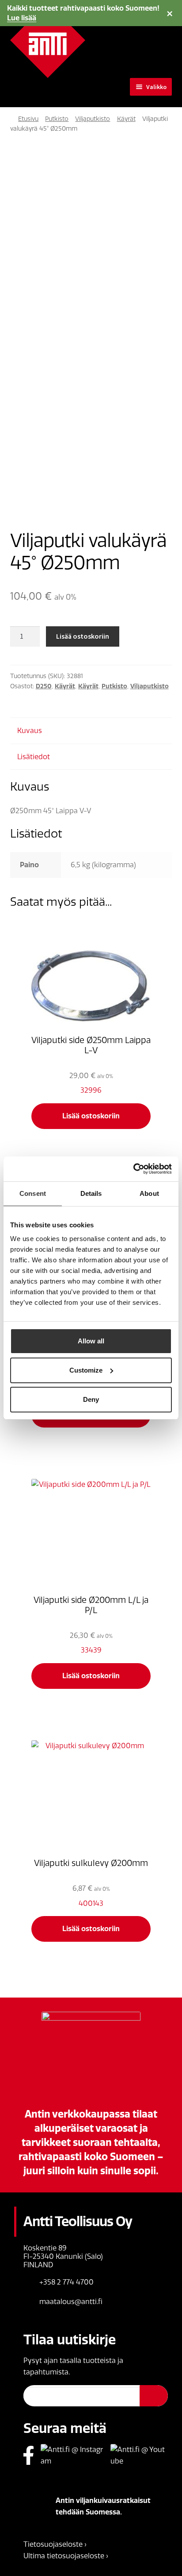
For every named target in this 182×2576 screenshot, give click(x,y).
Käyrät (126, 119)
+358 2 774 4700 (66, 2282)
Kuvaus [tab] (30, 731)
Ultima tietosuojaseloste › (66, 2556)
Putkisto (57, 119)
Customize (86, 1370)
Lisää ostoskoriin (83, 636)
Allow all (91, 1341)
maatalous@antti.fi (71, 2302)
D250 (44, 686)
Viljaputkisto (93, 119)
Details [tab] (91, 1193)
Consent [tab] (33, 1193)
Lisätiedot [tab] (34, 757)
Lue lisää (22, 18)
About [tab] (149, 1193)
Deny (91, 1399)
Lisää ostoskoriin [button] (91, 1116)
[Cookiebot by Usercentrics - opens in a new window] (133, 1169)
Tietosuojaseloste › (55, 2544)
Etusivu (28, 119)
